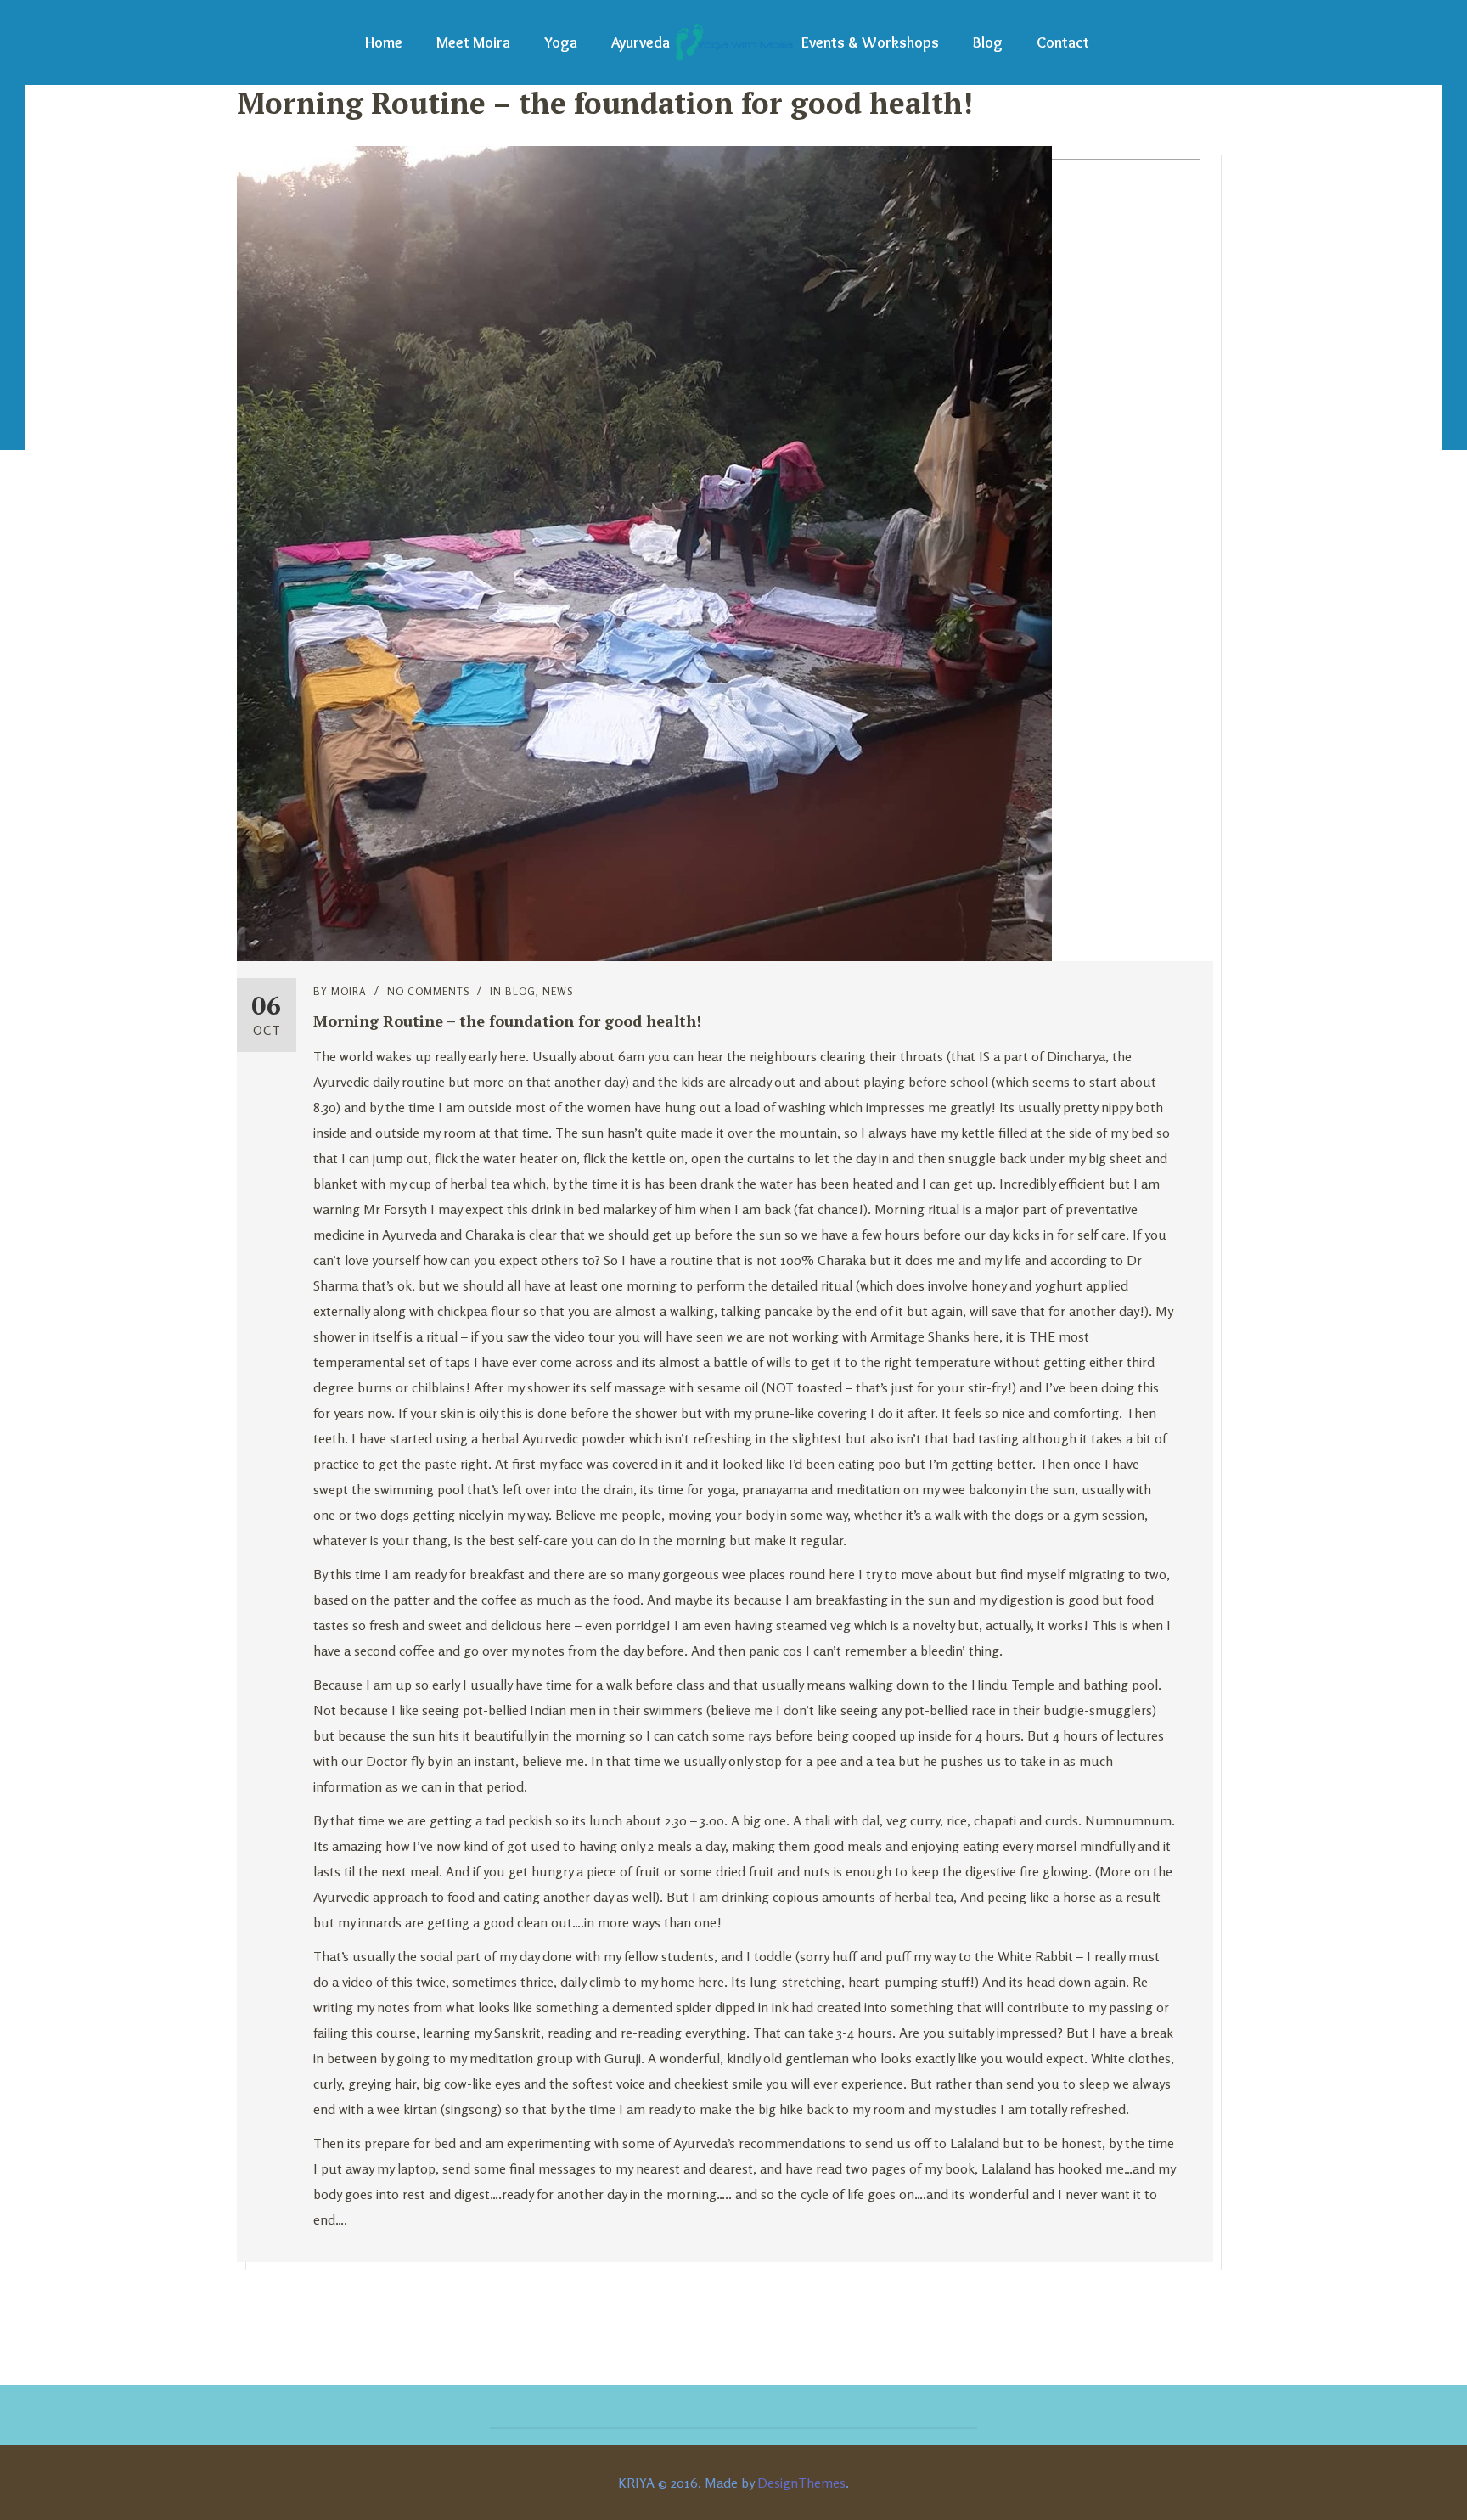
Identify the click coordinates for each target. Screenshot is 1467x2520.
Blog (988, 42)
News (558, 991)
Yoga (561, 42)
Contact (1063, 42)
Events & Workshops (870, 42)
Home (384, 42)
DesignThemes (801, 2483)
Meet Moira (473, 42)
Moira (349, 991)
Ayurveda (641, 42)
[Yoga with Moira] (733, 42)
